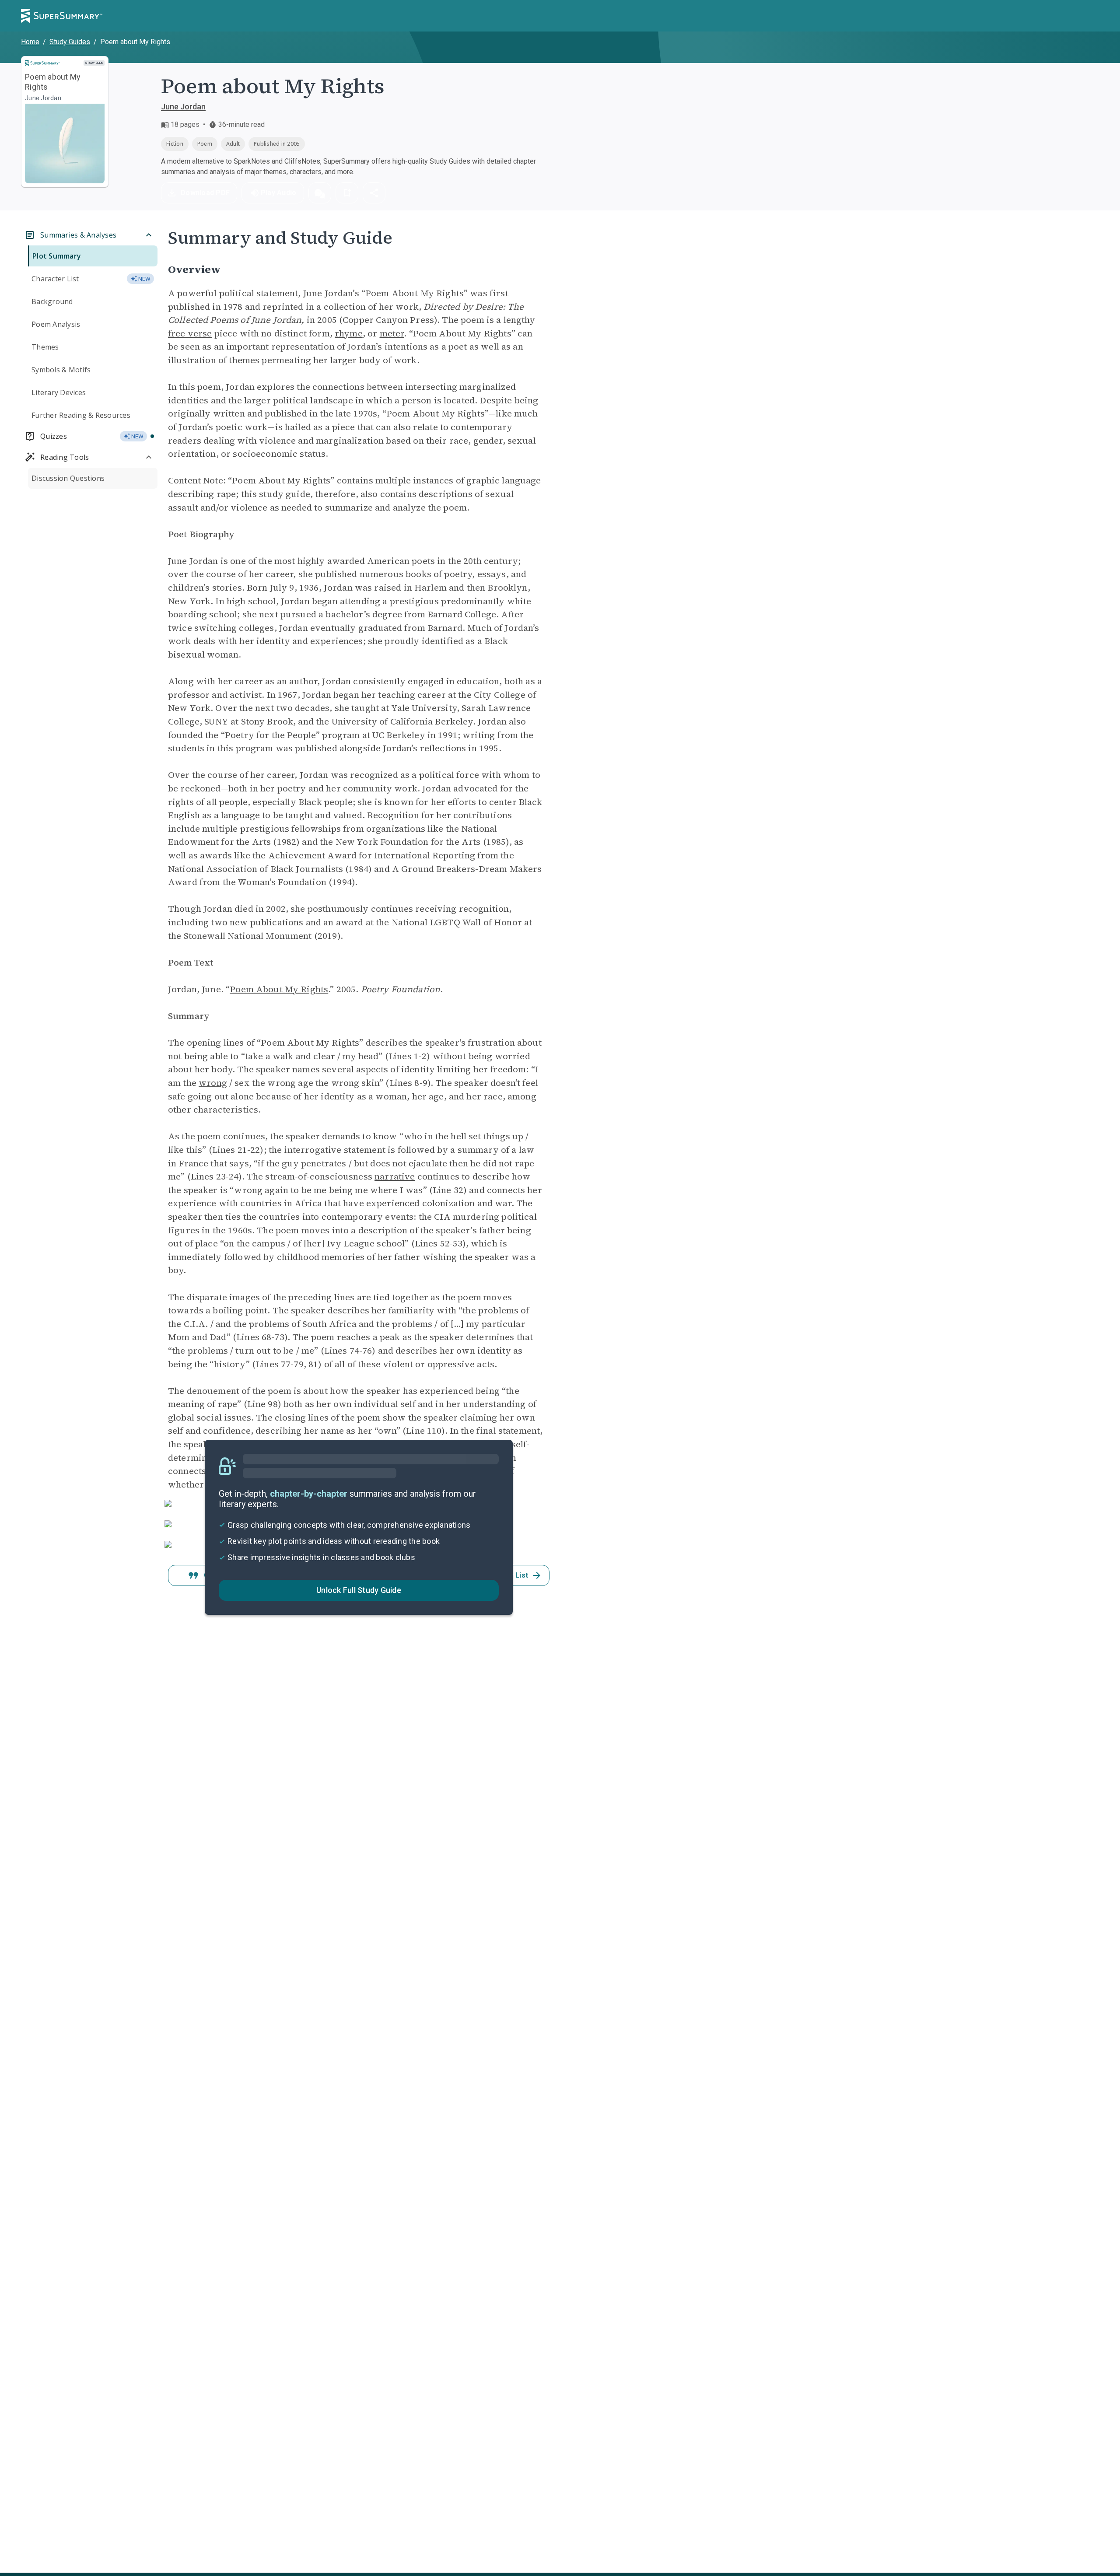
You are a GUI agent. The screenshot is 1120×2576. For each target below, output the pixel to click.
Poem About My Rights (279, 989)
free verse (190, 333)
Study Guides (70, 42)
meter (392, 333)
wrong (213, 1083)
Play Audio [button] (279, 193)
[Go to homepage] (62, 16)
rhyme (349, 333)
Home (30, 42)
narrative (395, 1176)
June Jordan (183, 107)
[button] (320, 193)
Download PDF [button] (205, 193)
